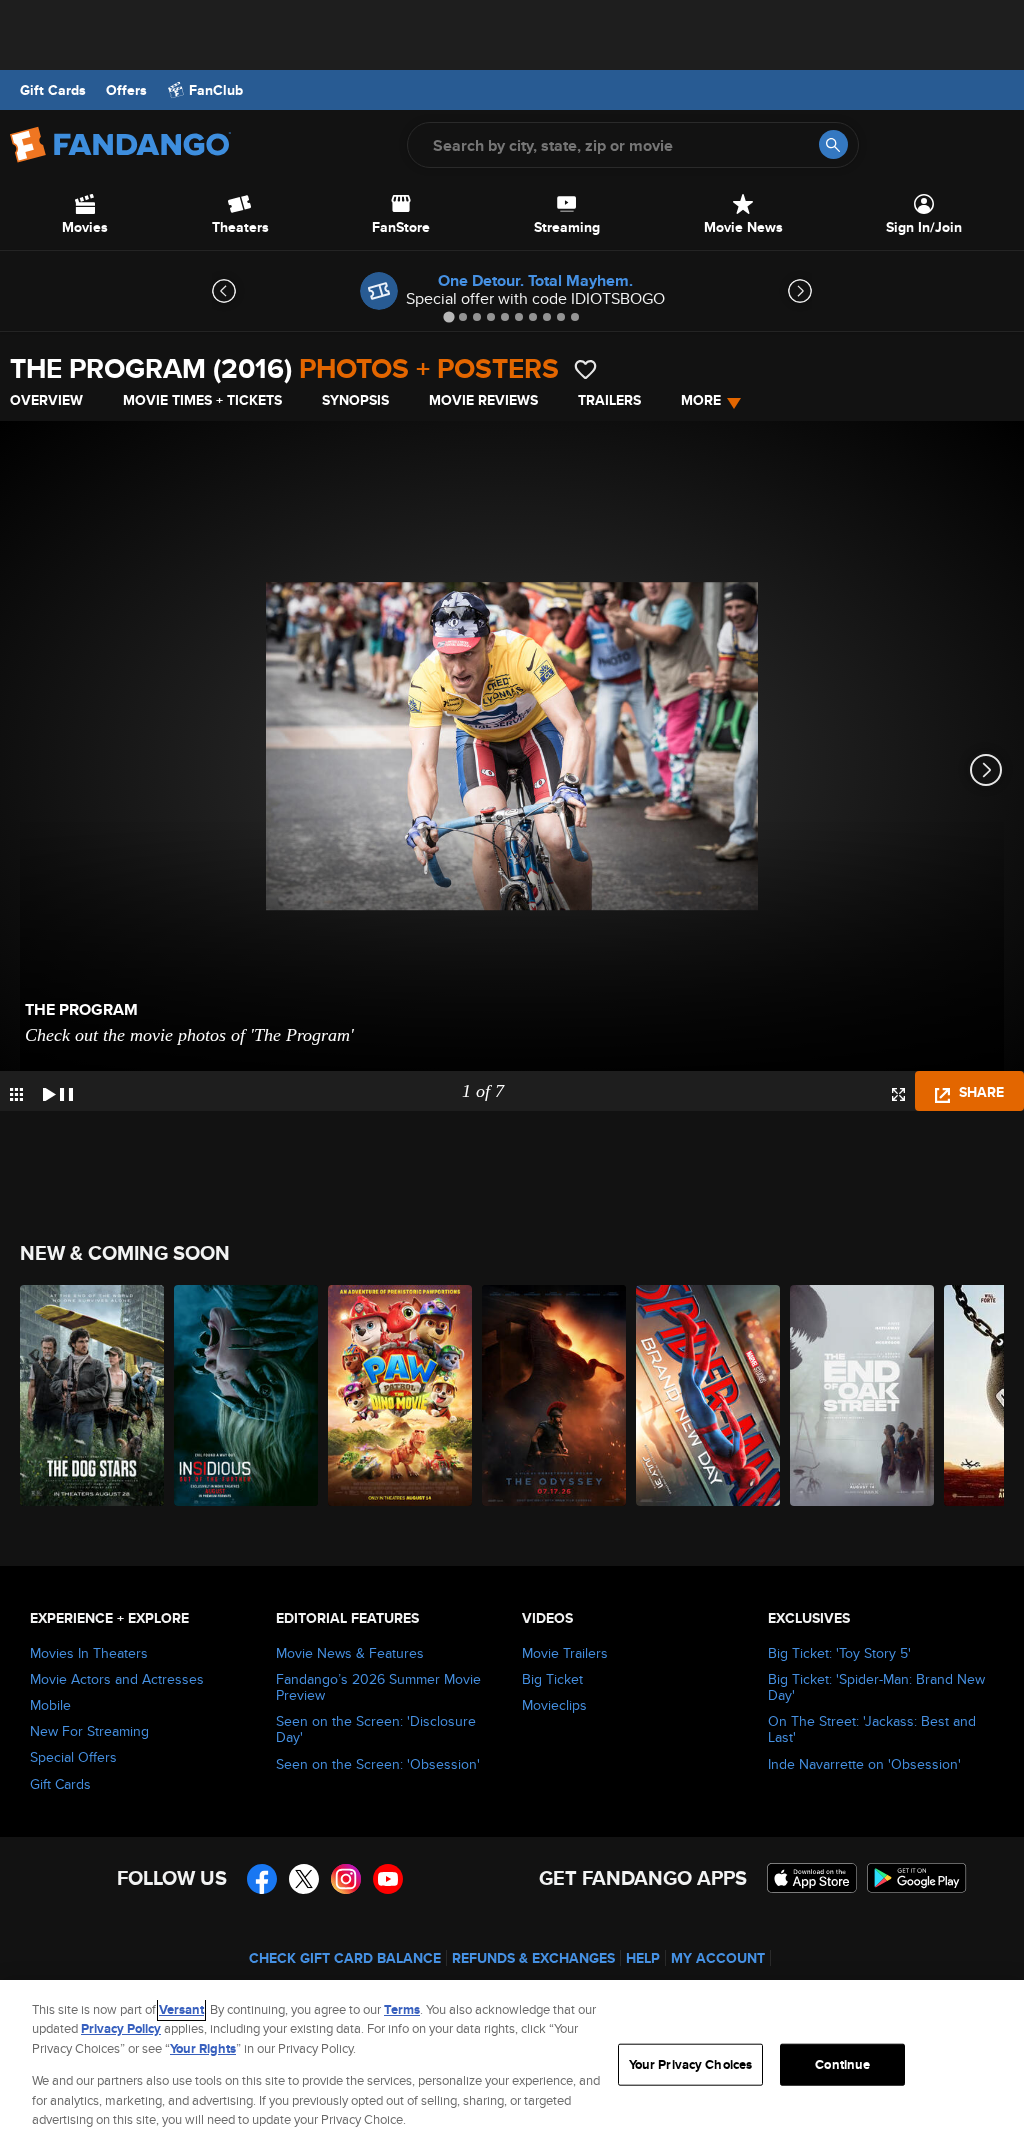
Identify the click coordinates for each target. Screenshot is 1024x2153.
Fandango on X (304, 1879)
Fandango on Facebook (262, 1879)
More (701, 400)
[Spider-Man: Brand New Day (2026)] (708, 1395)
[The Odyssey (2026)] (554, 1395)
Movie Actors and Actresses (117, 1679)
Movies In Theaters (89, 1653)
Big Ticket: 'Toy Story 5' (839, 1653)
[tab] (448, 316)
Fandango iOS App (812, 1878)
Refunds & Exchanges (533, 1958)
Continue (842, 2064)
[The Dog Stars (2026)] (92, 1395)
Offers (126, 90)
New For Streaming (89, 1731)
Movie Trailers (565, 1653)
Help (643, 1958)
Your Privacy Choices (691, 2064)
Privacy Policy (121, 2028)
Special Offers (73, 1757)
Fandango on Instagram (346, 1879)
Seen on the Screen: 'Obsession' (378, 1764)
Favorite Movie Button (585, 369)
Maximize (898, 1094)
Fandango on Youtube (388, 1879)
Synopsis (355, 400)
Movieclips (554, 1705)
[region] (512, 2066)
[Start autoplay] (58, 1091)
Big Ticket (552, 1679)
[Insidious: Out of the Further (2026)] (246, 1395)
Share (979, 1092)
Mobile (50, 1705)
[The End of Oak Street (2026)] (862, 1395)
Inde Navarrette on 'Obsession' (864, 1764)
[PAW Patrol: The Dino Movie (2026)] (400, 1395)
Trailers (609, 400)
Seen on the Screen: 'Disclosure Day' (376, 1729)
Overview (46, 400)
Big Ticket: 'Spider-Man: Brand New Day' (876, 1687)
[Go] (833, 144)
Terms (402, 2009)
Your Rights (203, 2048)
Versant (181, 2009)
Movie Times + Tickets (202, 400)
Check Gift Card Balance (345, 1958)
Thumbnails (16, 1094)
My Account (718, 1958)
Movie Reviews (483, 400)
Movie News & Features (350, 1653)
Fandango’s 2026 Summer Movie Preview (378, 1687)
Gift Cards (53, 90)
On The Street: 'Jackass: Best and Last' (872, 1729)
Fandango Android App (917, 1878)
